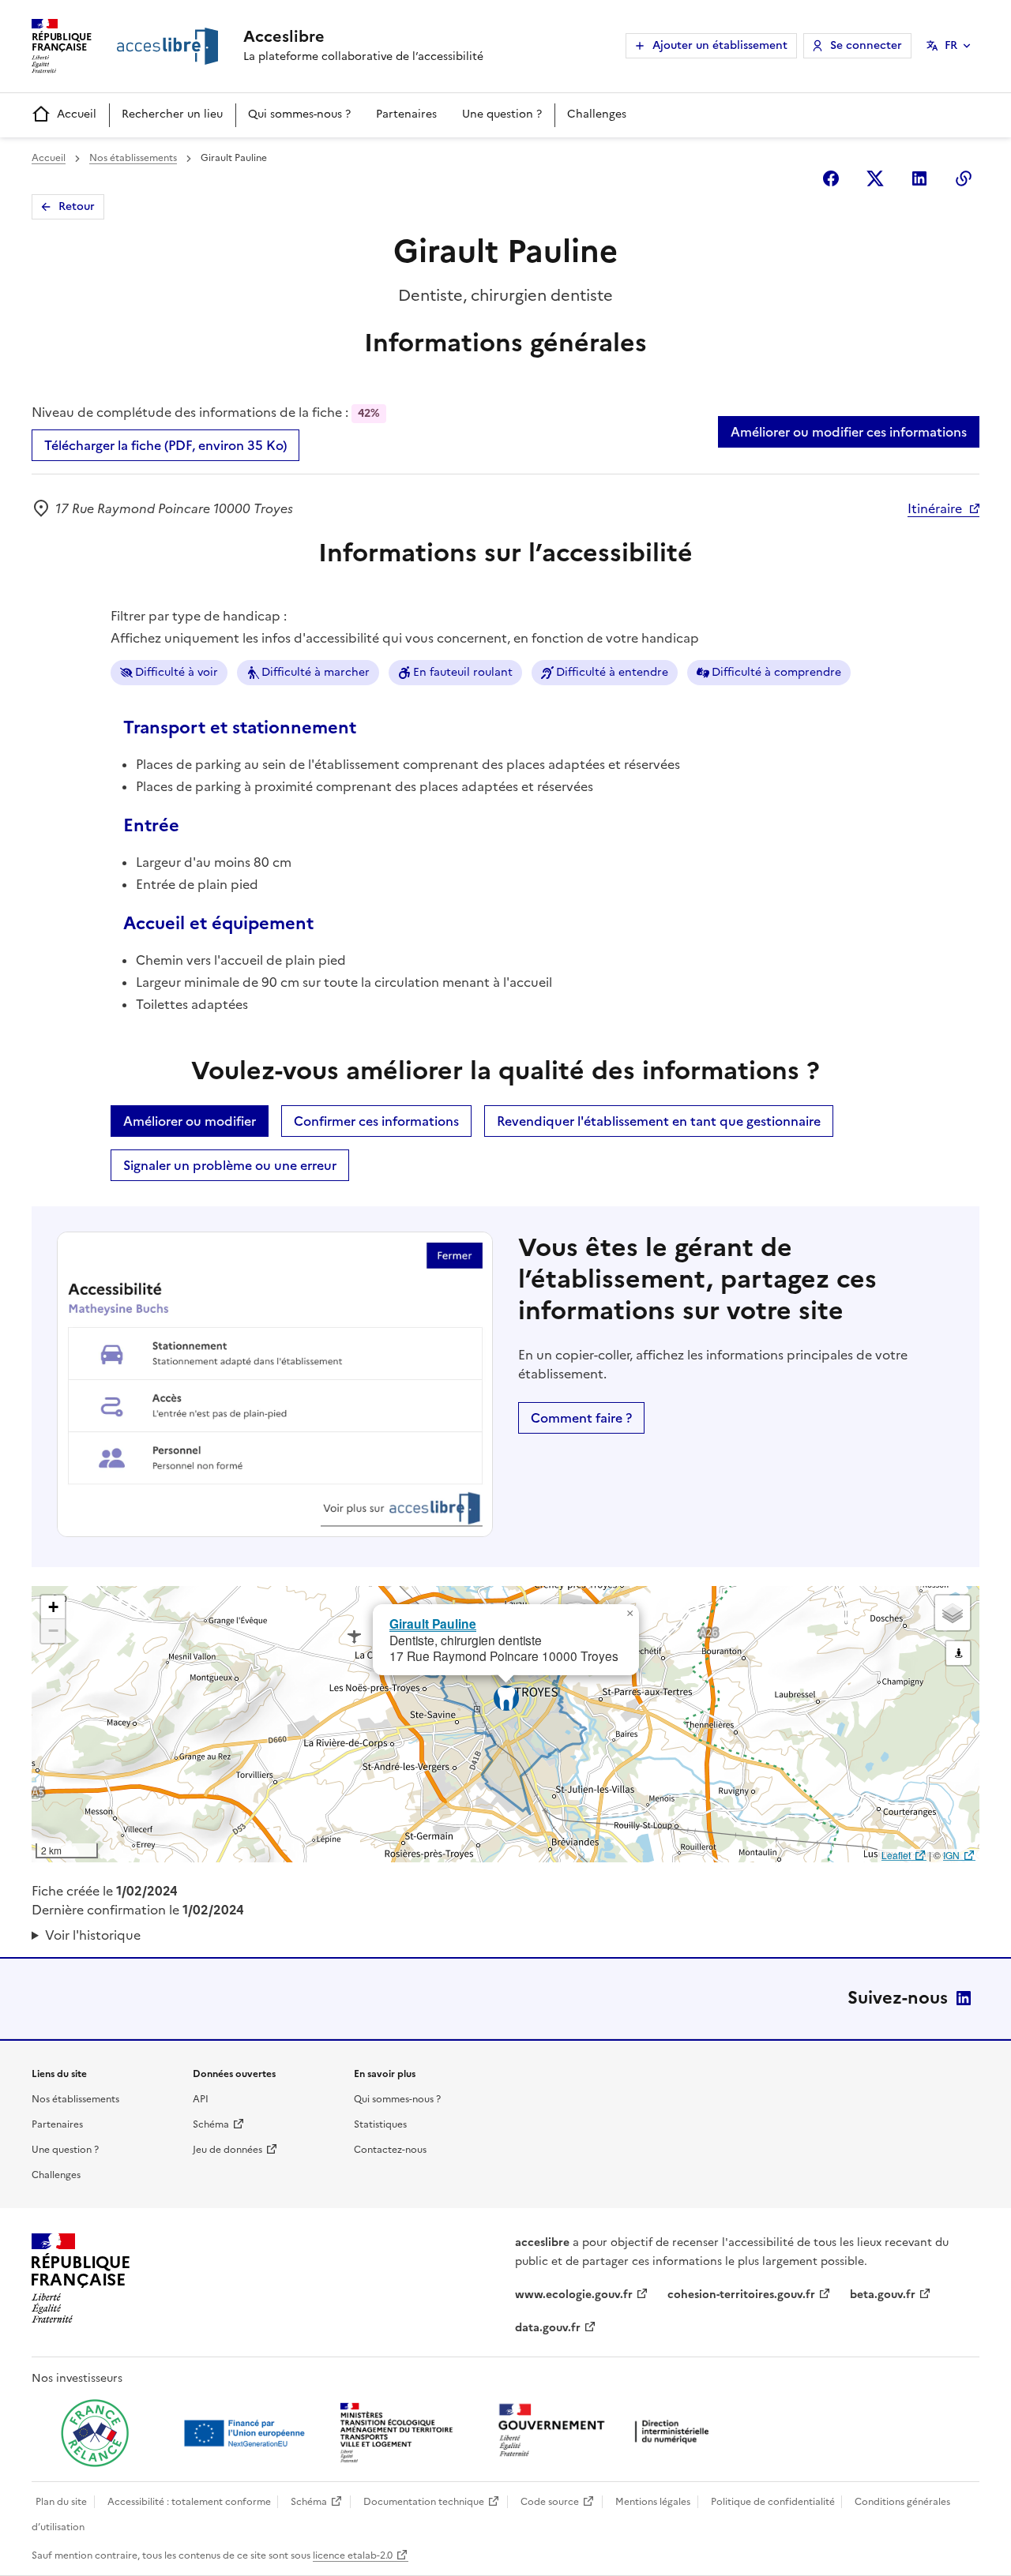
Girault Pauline (433, 1624)
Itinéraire (935, 508)
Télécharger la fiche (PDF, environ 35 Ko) (165, 445)
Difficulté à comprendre (776, 672)
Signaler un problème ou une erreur (230, 1165)
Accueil (77, 114)
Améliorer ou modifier (190, 1121)
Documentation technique (424, 2502)
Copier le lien (964, 178)
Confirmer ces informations (376, 1121)
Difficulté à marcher (316, 672)
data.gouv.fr (548, 2328)
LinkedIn (964, 1998)
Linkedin (919, 178)
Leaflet (896, 1855)
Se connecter (866, 45)
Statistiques (380, 2124)
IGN (951, 1855)
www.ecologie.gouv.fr (574, 2295)
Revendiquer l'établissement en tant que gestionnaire (659, 1121)
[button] (630, 1614)
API (201, 2099)
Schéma (211, 2124)
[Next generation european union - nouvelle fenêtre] (246, 2433)
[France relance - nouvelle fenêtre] (95, 2433)
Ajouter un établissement (720, 45)
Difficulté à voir (177, 672)
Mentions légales (653, 2502)
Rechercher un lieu (172, 114)
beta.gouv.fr (883, 2295)
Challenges (597, 114)
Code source (550, 2502)
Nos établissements (133, 158)
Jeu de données (227, 2150)
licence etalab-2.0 (353, 2555)
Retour (77, 206)
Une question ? (502, 114)
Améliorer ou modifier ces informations (849, 432)
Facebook (831, 178)
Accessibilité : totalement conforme (189, 2502)
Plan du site (61, 2502)
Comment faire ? (581, 1418)
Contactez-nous (390, 2150)
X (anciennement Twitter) (875, 178)
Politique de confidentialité (773, 2502)
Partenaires (406, 114)
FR (951, 45)
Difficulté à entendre (612, 672)
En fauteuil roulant (463, 672)
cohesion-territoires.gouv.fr (741, 2295)
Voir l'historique (93, 1935)
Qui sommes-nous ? (299, 114)
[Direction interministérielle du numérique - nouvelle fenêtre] (607, 2432)
